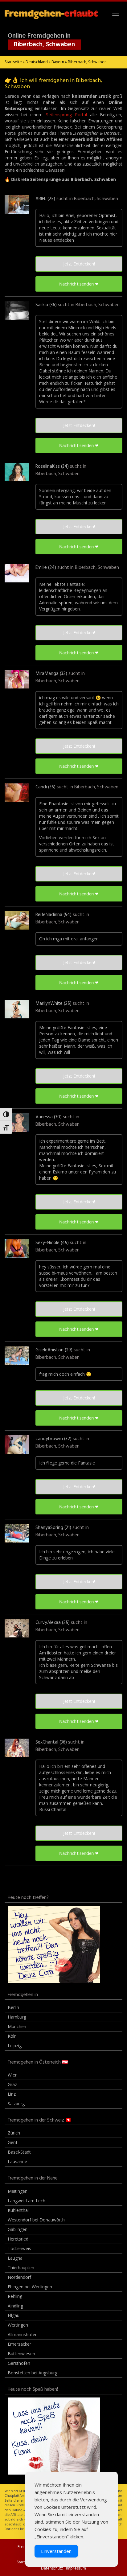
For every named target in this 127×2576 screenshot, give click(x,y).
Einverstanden (56, 2551)
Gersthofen (19, 2363)
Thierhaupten (21, 2268)
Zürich (14, 2133)
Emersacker (19, 2344)
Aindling (15, 2306)
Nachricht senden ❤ (79, 284)
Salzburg (16, 2104)
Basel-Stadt (19, 2152)
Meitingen (18, 2191)
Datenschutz (52, 2568)
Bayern (58, 62)
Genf (12, 2142)
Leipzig (15, 2046)
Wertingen (18, 2325)
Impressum (76, 2568)
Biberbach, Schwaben (96, 199)
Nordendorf (19, 2277)
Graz (12, 2084)
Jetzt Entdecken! (79, 264)
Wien (13, 2075)
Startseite (13, 62)
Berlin (13, 2007)
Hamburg (17, 2017)
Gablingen (18, 2229)
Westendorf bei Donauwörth (36, 2220)
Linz (12, 2094)
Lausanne (17, 2161)
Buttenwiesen (21, 2354)
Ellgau (14, 2315)
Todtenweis (19, 2248)
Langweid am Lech (27, 2201)
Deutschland (37, 62)
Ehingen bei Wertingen (30, 2287)
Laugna (15, 2258)
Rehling (15, 2296)
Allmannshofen (23, 2334)
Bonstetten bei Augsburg (33, 2373)
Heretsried (18, 2239)
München (17, 2026)
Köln (12, 2036)
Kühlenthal (18, 2210)
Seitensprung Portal (66, 115)
